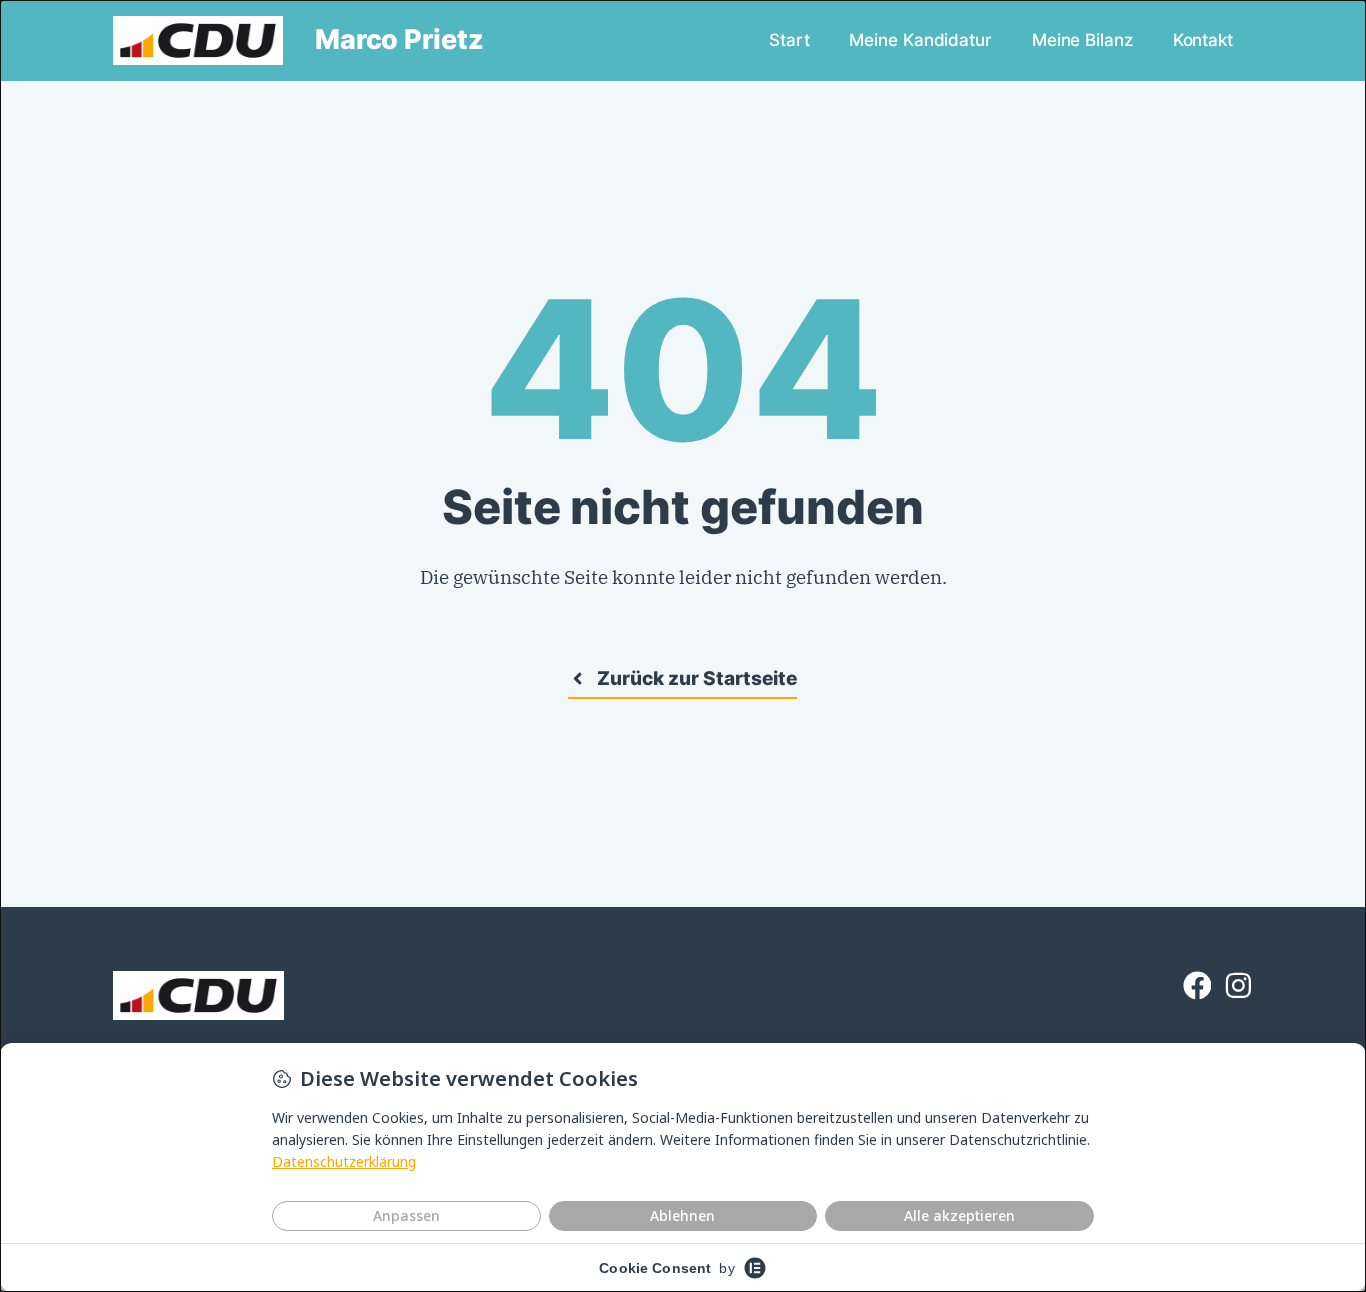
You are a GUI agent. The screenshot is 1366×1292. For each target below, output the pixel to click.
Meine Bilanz (1082, 39)
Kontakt (1203, 39)
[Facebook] (1197, 985)
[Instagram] (1238, 985)
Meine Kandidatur (920, 39)
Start (789, 39)
